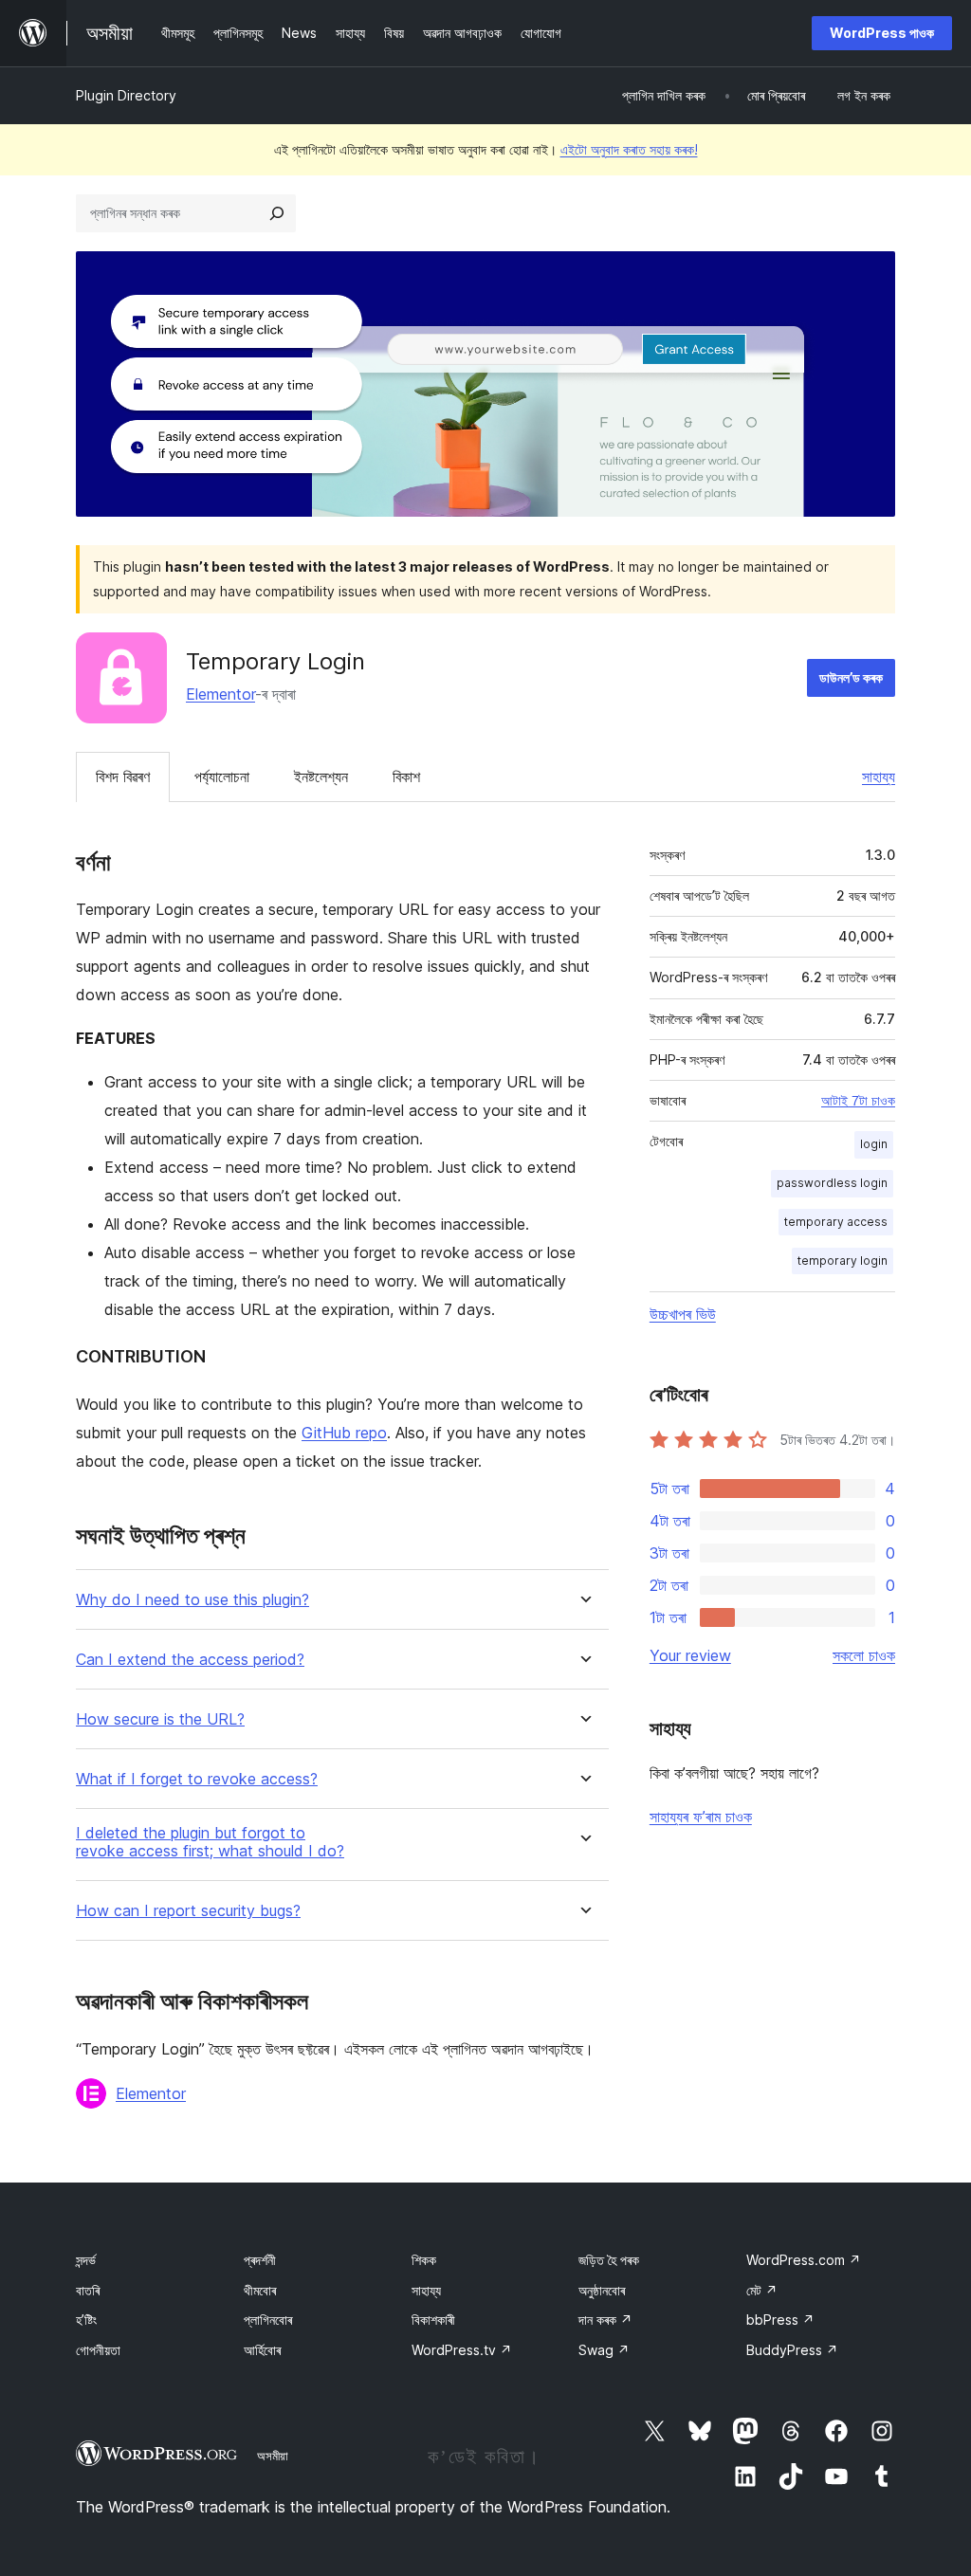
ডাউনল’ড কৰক (851, 677)
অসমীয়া (273, 2456)
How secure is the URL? (160, 1719)
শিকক (424, 2260)
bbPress (780, 2320)
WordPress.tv (462, 2350)
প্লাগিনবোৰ (268, 2320)
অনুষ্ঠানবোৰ (602, 2290)
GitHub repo (344, 1433)
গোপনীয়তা (98, 2350)
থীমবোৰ (260, 2290)
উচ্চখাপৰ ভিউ (683, 1314)
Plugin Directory (126, 95)
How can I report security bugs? (188, 1911)
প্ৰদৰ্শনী (260, 2260)
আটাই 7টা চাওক (858, 1101)
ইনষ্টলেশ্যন (321, 776)
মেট (762, 2290)
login (874, 1144)
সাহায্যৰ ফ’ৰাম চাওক (701, 1817)
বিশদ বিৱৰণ (123, 776)
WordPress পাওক (882, 33)
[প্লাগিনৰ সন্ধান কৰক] (277, 213)
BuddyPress (792, 2350)
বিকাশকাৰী (433, 2320)
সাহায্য (879, 776)
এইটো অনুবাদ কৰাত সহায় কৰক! (629, 149)
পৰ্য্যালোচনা (222, 776)
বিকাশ (406, 776)
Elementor (220, 694)
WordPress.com (804, 2260)
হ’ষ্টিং (86, 2320)
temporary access (836, 1222)
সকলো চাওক (864, 1655)
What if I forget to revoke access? (197, 1779)
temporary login (843, 1261)
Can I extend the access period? (190, 1660)
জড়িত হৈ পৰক (609, 2260)
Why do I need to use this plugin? (192, 1600)
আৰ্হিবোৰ (262, 2350)
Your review (690, 1655)
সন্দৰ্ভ (86, 2260)
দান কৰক (605, 2320)
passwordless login (832, 1183)
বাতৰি (88, 2290)
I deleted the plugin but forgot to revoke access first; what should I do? (210, 1842)
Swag (604, 2350)
